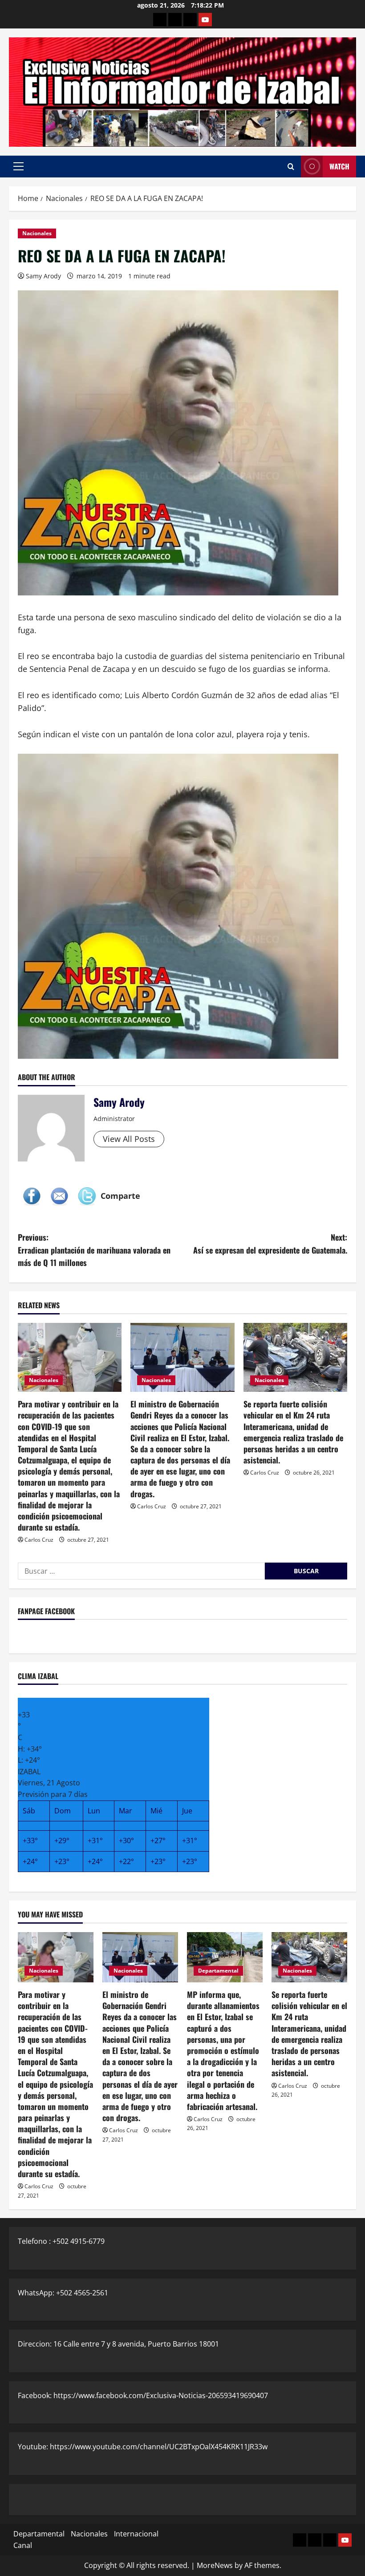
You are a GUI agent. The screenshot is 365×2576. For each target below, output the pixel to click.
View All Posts (129, 1139)
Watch (339, 166)
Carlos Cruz (39, 1540)
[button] (18, 166)
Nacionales (37, 233)
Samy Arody (43, 276)
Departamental (218, 1971)
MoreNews (215, 2565)
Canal (23, 2545)
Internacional (136, 2534)
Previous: (94, 1250)
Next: (270, 1244)
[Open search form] (291, 167)
